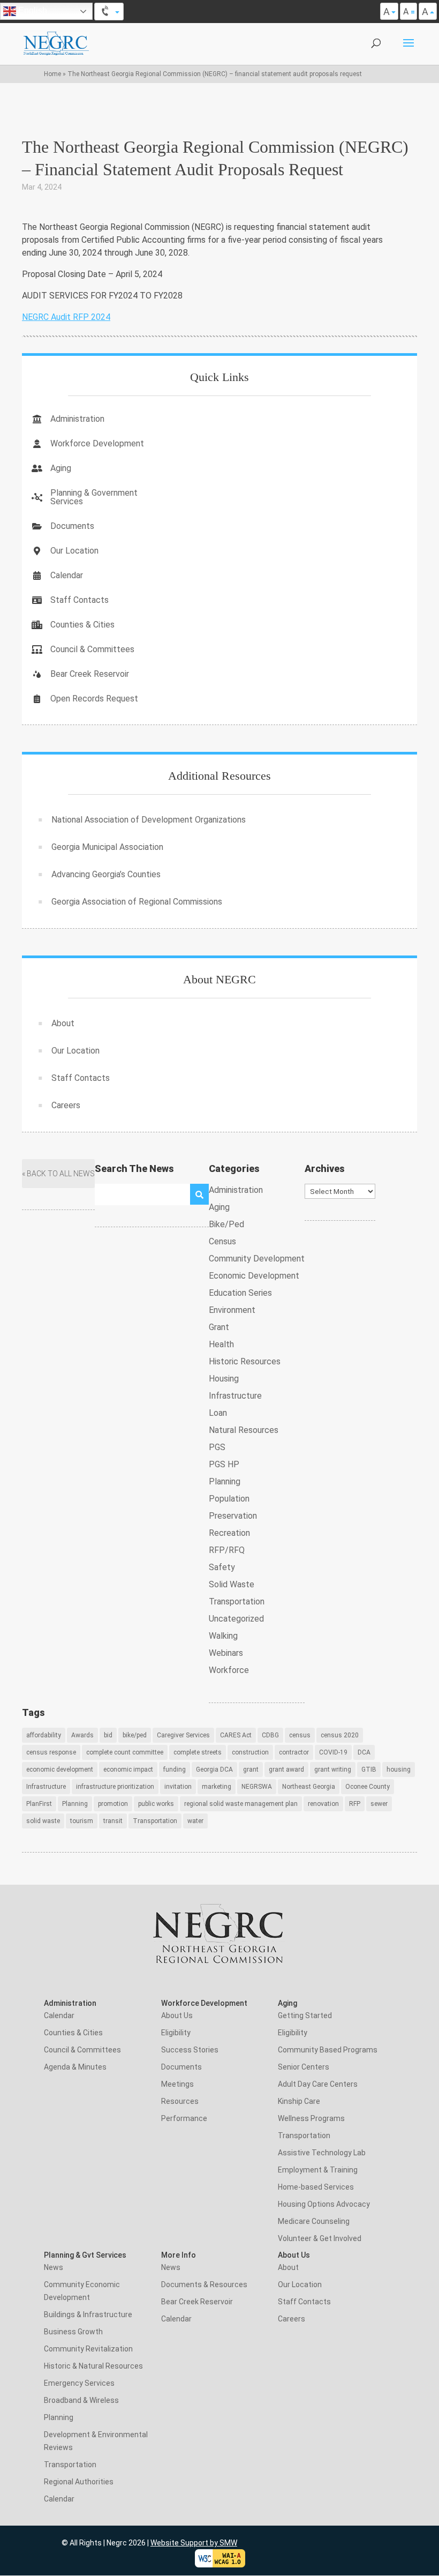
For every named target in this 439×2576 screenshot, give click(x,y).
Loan (218, 1413)
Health (221, 1344)
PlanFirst (39, 1804)
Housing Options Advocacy (324, 2204)
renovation (323, 1804)
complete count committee (125, 1752)
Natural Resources (244, 1430)
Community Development (257, 1259)
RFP (355, 1804)
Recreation (229, 1533)
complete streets (198, 1752)
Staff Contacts (80, 600)
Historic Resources (245, 1361)
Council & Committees (92, 649)
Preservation (233, 1516)
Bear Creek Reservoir (90, 674)
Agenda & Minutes (75, 2067)
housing (399, 1769)
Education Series (240, 1293)
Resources (180, 2101)
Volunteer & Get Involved (320, 2238)
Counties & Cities (82, 625)
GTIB (369, 1769)
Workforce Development (97, 443)
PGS (217, 1447)
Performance (184, 2118)
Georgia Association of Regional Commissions (137, 902)
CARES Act (236, 1735)
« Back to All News (58, 1174)
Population (229, 1499)
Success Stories (190, 2050)
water (195, 1821)
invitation (178, 1787)
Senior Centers (304, 2067)
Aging (61, 468)
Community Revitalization (88, 2349)
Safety (222, 1567)
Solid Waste (232, 1584)
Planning (225, 1481)
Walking (223, 1636)
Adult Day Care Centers (318, 2084)
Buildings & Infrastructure (88, 2314)
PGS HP (224, 1464)
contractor (294, 1752)
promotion (113, 1804)
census (300, 1735)
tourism (82, 1821)
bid (108, 1735)
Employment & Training (318, 2170)
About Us (177, 2015)
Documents (72, 526)
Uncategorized (236, 1619)
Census (222, 1241)
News (54, 2267)
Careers (66, 1105)
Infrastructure (235, 1396)
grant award (286, 1769)
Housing (224, 1379)
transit (113, 1821)
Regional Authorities (79, 2482)
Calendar (67, 575)
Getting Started (305, 2015)
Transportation (237, 1601)
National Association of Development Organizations (149, 820)
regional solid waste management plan (241, 1804)
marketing (217, 1787)
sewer (379, 1804)
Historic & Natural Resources (93, 2366)
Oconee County (368, 1787)
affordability (44, 1735)
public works (156, 1804)
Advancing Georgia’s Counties (106, 874)
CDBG (270, 1735)
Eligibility (176, 2033)
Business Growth (73, 2332)
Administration (77, 419)
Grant (219, 1327)
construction (250, 1752)
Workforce (229, 1670)
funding (175, 1769)
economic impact (128, 1769)
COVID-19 (333, 1752)
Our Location (74, 551)
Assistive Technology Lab (322, 2153)
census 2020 (340, 1735)
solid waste (43, 1821)
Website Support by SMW (194, 2543)
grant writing (333, 1769)
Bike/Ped (226, 1224)
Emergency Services (79, 2383)
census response (51, 1752)
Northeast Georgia (309, 1787)
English (32, 10)
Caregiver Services (183, 1735)
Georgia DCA (214, 1769)
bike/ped (135, 1735)
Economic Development (254, 1276)
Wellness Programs (311, 2118)
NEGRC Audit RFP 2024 (66, 317)
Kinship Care (299, 2101)
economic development (60, 1769)
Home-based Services (316, 2187)
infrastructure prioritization (115, 1787)
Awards (82, 1735)
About (63, 1023)
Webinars (226, 1653)
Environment (232, 1310)
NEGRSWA (257, 1787)
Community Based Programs (328, 2050)
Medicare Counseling (314, 2221)
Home (52, 74)
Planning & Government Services (94, 497)
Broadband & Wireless (81, 2400)
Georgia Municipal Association (107, 847)
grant (251, 1769)
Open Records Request (94, 699)
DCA (364, 1752)
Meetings (177, 2084)
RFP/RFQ (227, 1550)
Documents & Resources (204, 2284)
